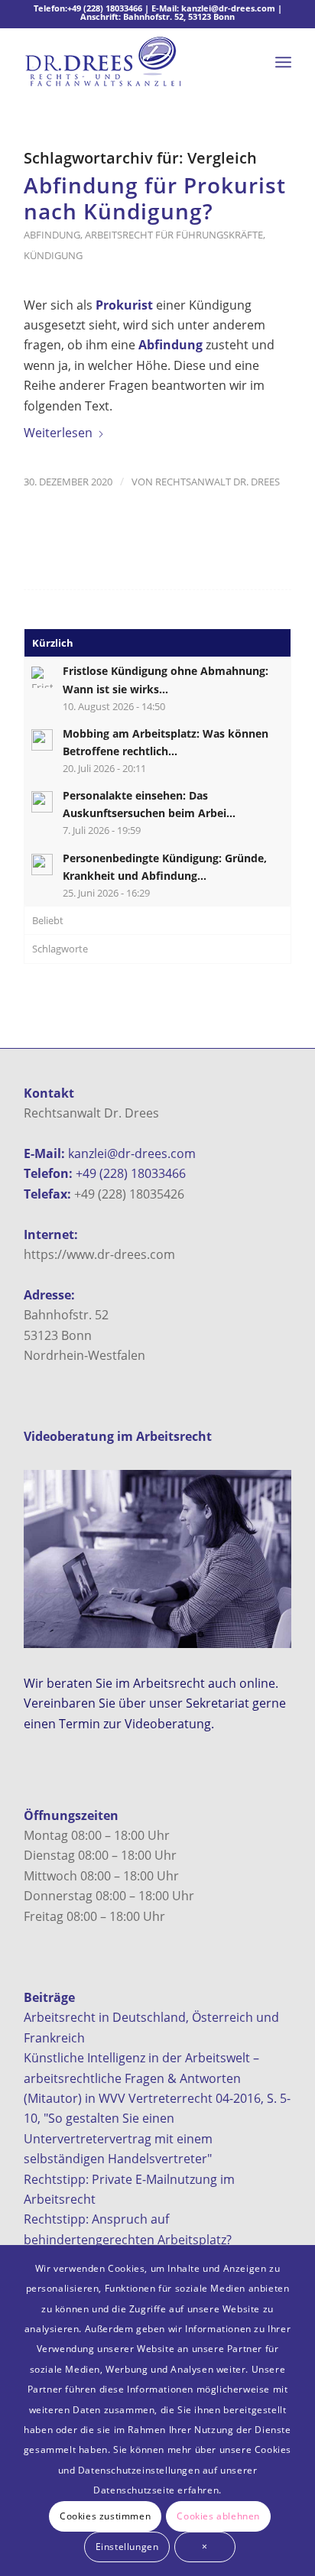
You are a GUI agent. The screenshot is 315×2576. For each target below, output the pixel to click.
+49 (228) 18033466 (105, 8)
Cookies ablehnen (218, 2516)
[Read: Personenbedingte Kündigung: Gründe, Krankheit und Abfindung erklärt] (42, 865)
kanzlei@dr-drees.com (228, 8)
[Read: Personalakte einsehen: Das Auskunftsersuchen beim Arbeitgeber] (42, 802)
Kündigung (53, 255)
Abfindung (52, 235)
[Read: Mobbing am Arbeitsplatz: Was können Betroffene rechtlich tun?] (42, 740)
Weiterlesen (58, 433)
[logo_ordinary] (131, 62)
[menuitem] (283, 62)
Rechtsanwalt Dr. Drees (218, 482)
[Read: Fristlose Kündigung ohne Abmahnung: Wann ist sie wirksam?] (42, 677)
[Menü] (283, 62)
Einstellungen (127, 2547)
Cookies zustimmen (105, 2516)
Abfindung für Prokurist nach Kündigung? (155, 198)
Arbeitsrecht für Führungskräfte (174, 235)
